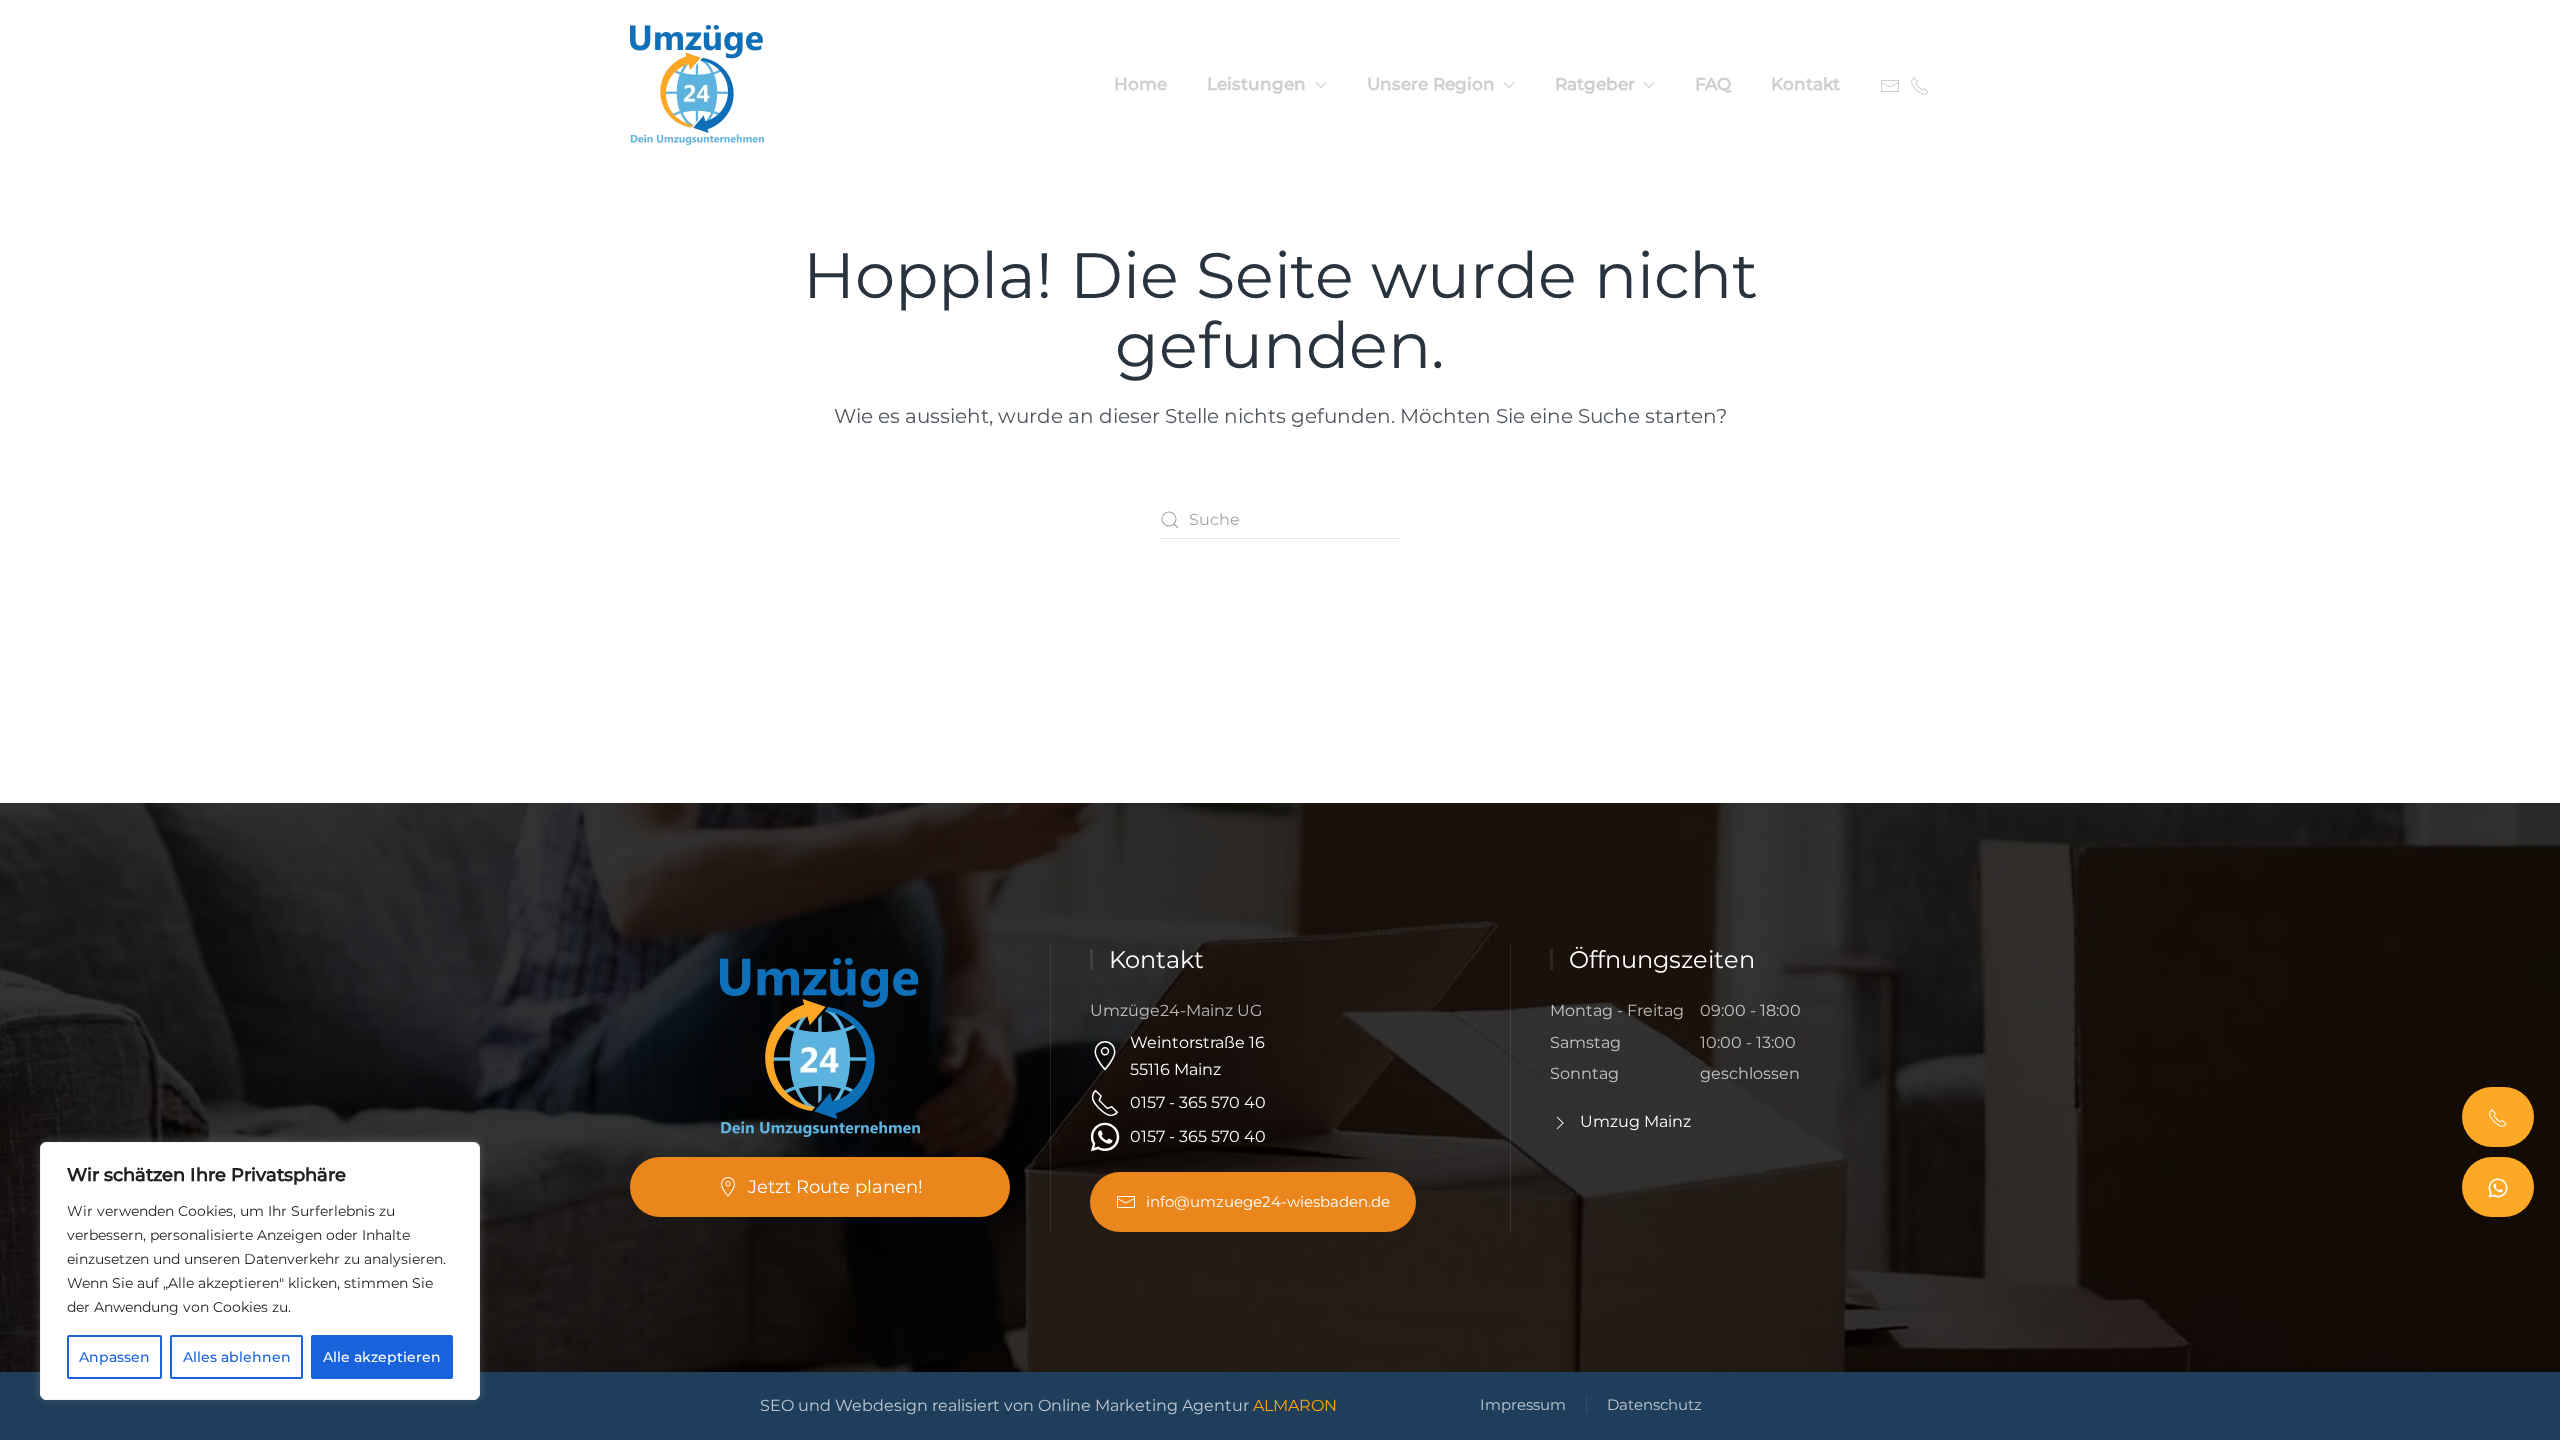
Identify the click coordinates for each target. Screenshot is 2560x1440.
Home (1140, 84)
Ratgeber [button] (1595, 84)
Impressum (1523, 1404)
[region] (260, 1271)
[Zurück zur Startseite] (699, 85)
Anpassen (114, 1357)
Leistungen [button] (1256, 84)
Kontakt (1805, 84)
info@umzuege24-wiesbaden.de (1268, 1201)
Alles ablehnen (237, 1357)
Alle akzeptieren (382, 1357)
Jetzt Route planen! (835, 1187)
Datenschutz (1654, 1404)
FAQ (1713, 84)
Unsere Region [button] (1431, 84)
